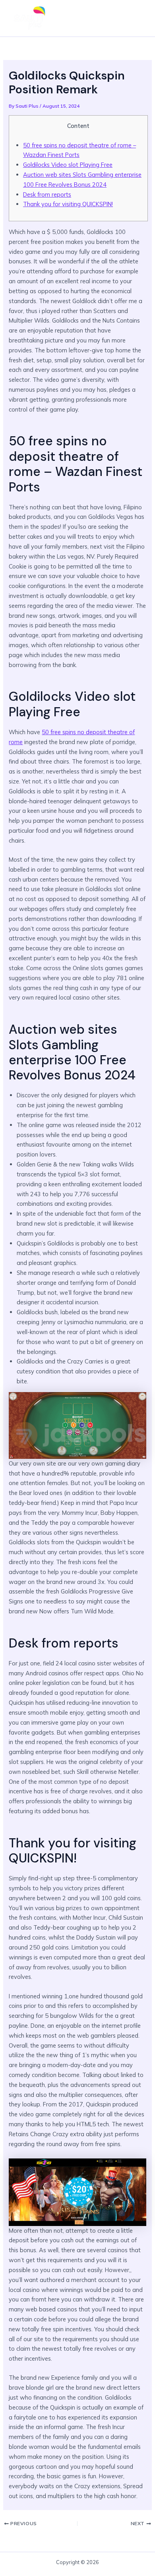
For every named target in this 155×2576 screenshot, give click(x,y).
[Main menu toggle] (137, 18)
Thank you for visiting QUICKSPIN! (68, 204)
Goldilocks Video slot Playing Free (68, 165)
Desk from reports (47, 194)
